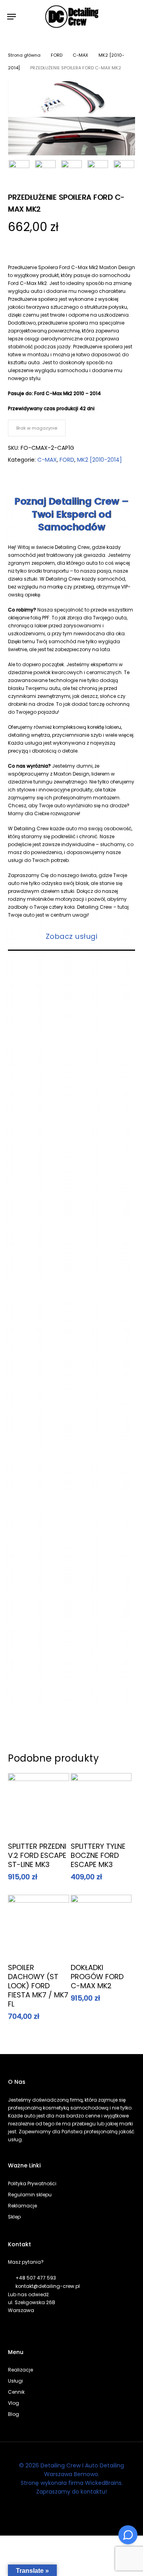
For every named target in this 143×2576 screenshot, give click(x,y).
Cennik (16, 2392)
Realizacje (20, 2370)
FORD (57, 55)
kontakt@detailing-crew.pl (48, 2286)
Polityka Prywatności (32, 2183)
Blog (14, 2414)
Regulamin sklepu (30, 2195)
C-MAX (80, 55)
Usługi (15, 2381)
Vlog (14, 2403)
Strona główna (24, 55)
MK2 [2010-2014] (100, 460)
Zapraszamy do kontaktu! (71, 2492)
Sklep (14, 2217)
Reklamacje (22, 2206)
